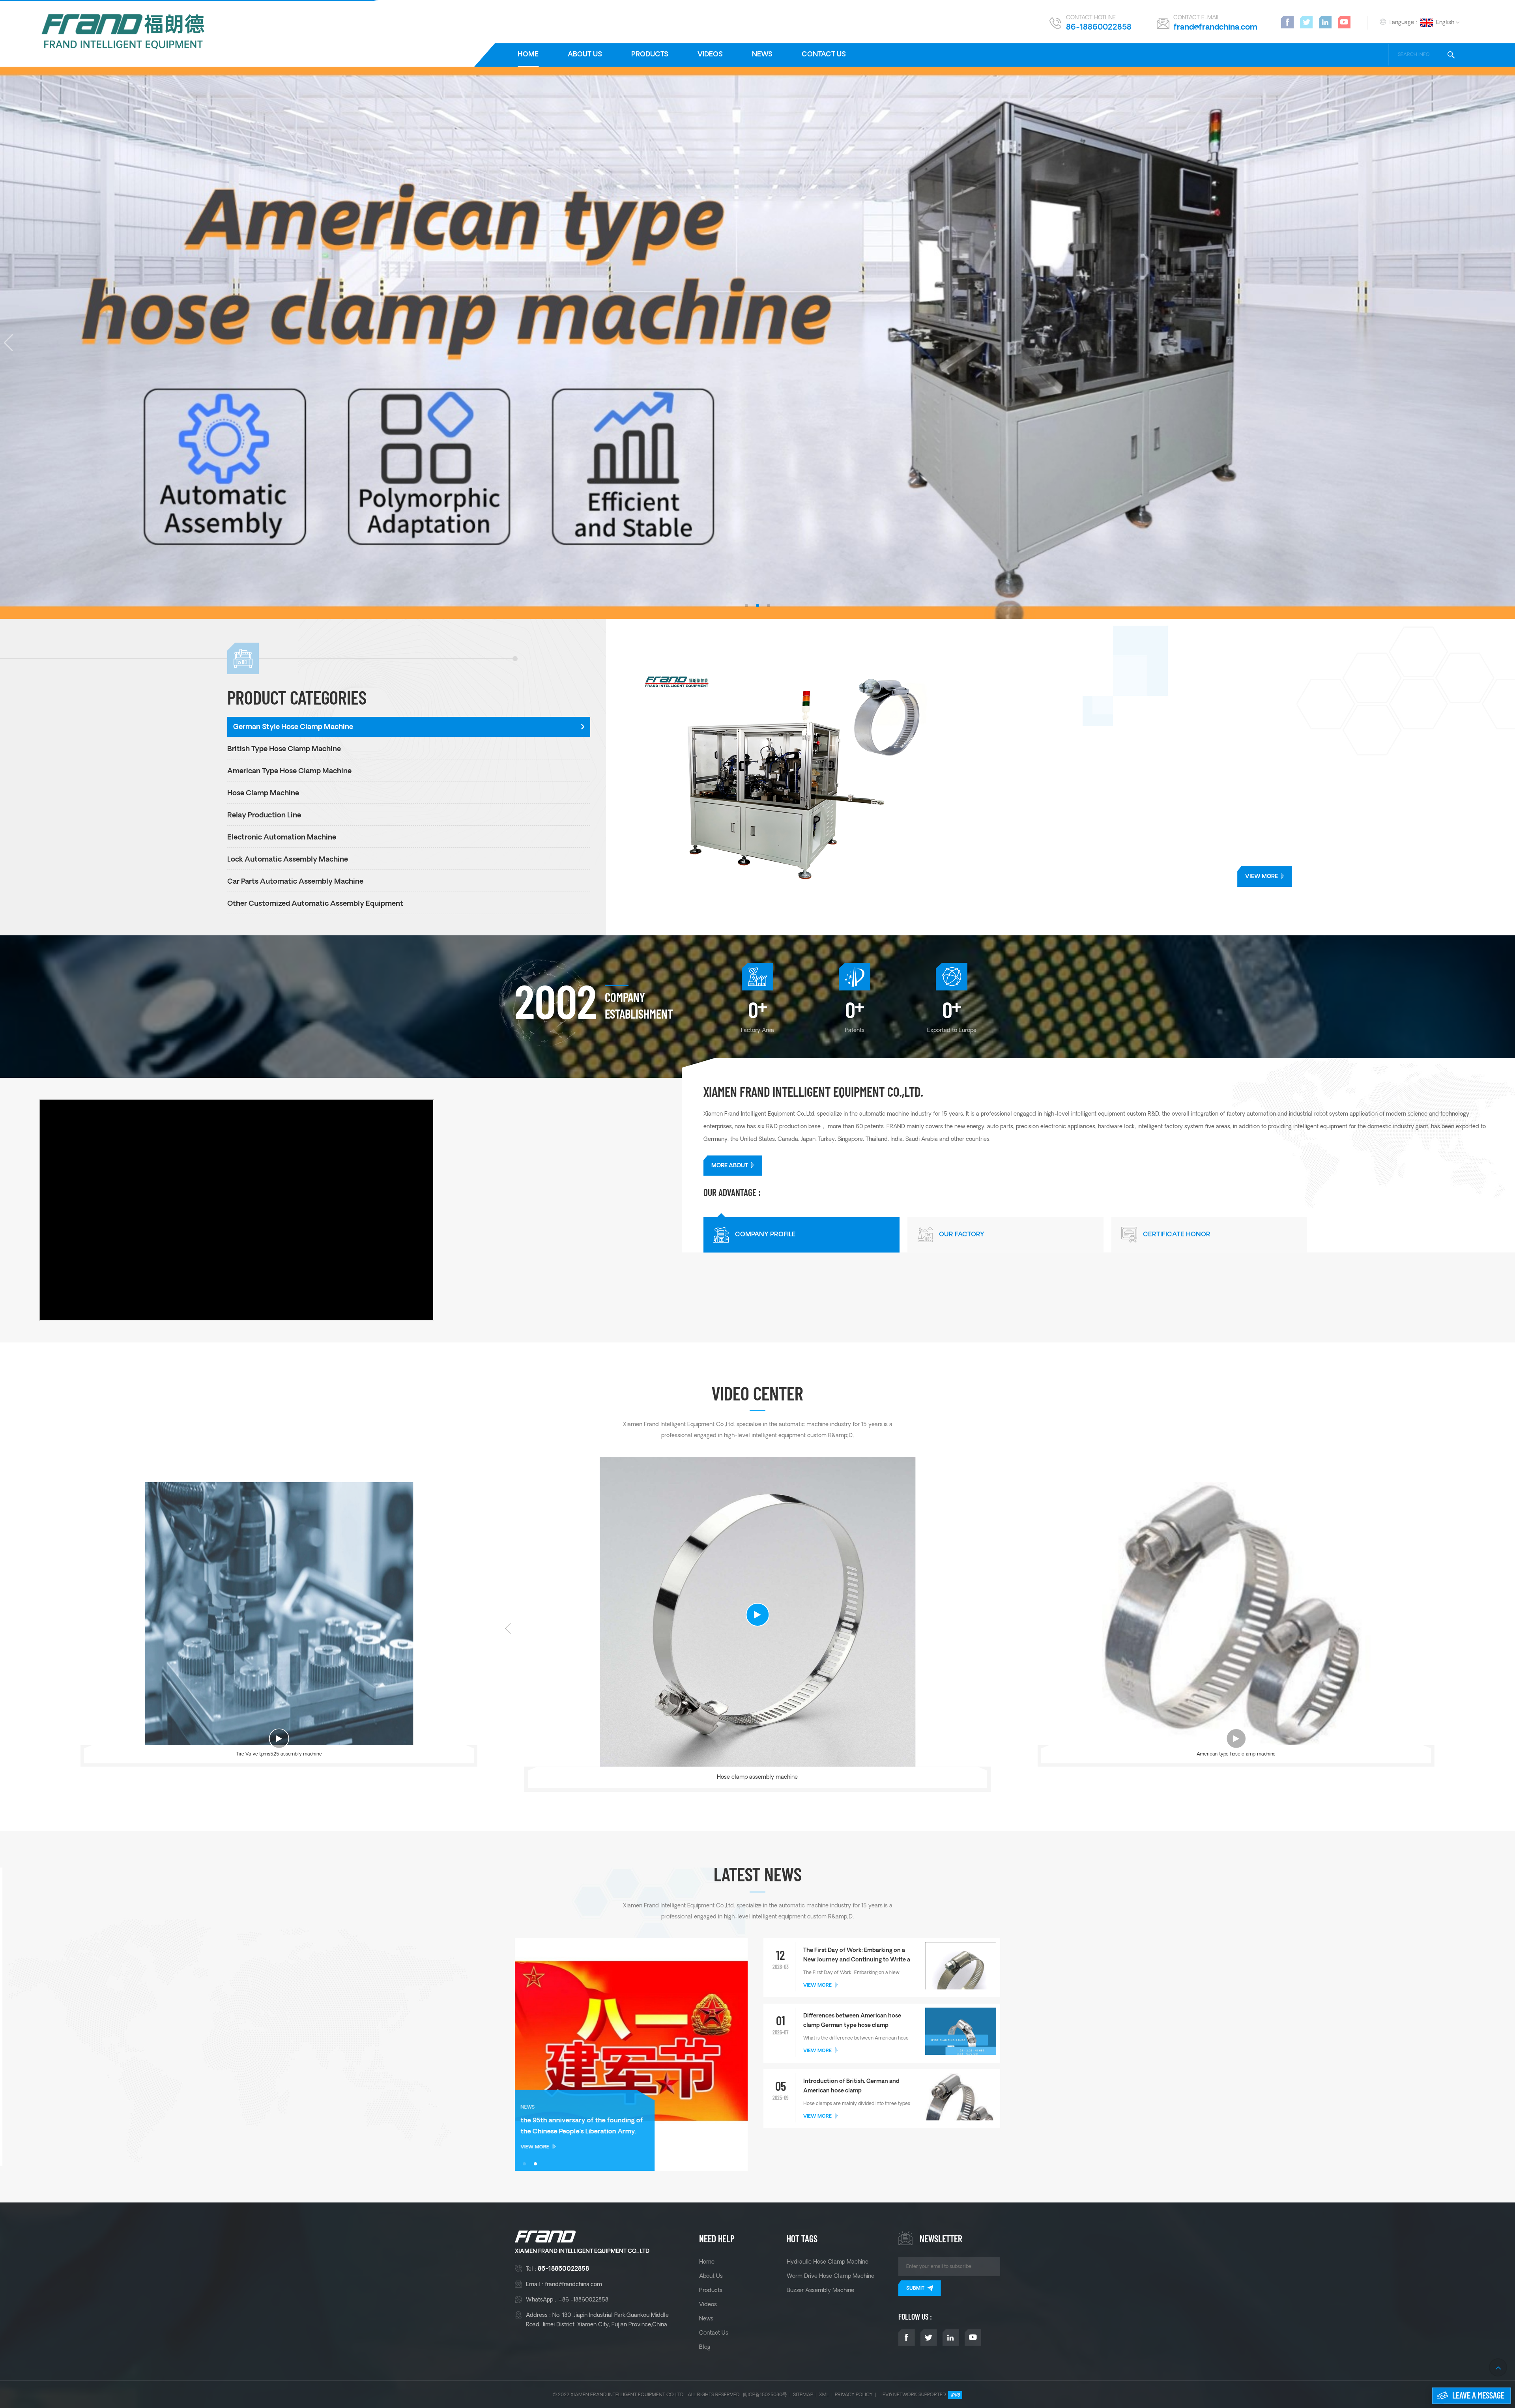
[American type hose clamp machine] (1236, 1616)
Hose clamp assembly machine (757, 1777)
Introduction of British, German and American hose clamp (851, 2086)
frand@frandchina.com (1215, 28)
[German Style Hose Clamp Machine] (1074, 777)
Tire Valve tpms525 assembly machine (279, 1755)
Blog (705, 2347)
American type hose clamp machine (1236, 1755)
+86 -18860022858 (583, 2300)
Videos (710, 55)
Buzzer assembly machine (820, 2290)
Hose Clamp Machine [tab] (263, 794)
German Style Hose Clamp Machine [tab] (293, 727)
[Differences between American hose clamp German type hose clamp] (961, 2043)
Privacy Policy (854, 2395)
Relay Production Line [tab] (264, 816)
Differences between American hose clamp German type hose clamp (852, 2021)
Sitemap (803, 2395)
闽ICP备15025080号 (765, 2395)
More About (730, 1166)
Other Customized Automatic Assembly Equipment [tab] (315, 904)
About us (585, 55)
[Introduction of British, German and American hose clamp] (961, 2112)
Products (650, 55)
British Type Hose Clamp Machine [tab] (284, 749)
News (762, 55)
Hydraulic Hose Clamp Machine (828, 2262)
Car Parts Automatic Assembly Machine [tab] (295, 882)
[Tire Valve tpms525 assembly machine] (279, 1616)
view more (817, 1985)
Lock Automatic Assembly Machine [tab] (288, 860)
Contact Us (824, 55)
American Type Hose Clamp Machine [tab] (289, 771)
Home (528, 55)
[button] (746, 606)
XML (824, 2395)
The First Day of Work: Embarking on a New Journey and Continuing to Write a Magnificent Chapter (857, 1956)
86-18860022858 (1099, 28)
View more (1262, 877)
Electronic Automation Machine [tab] (282, 838)
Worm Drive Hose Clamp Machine (830, 2276)
